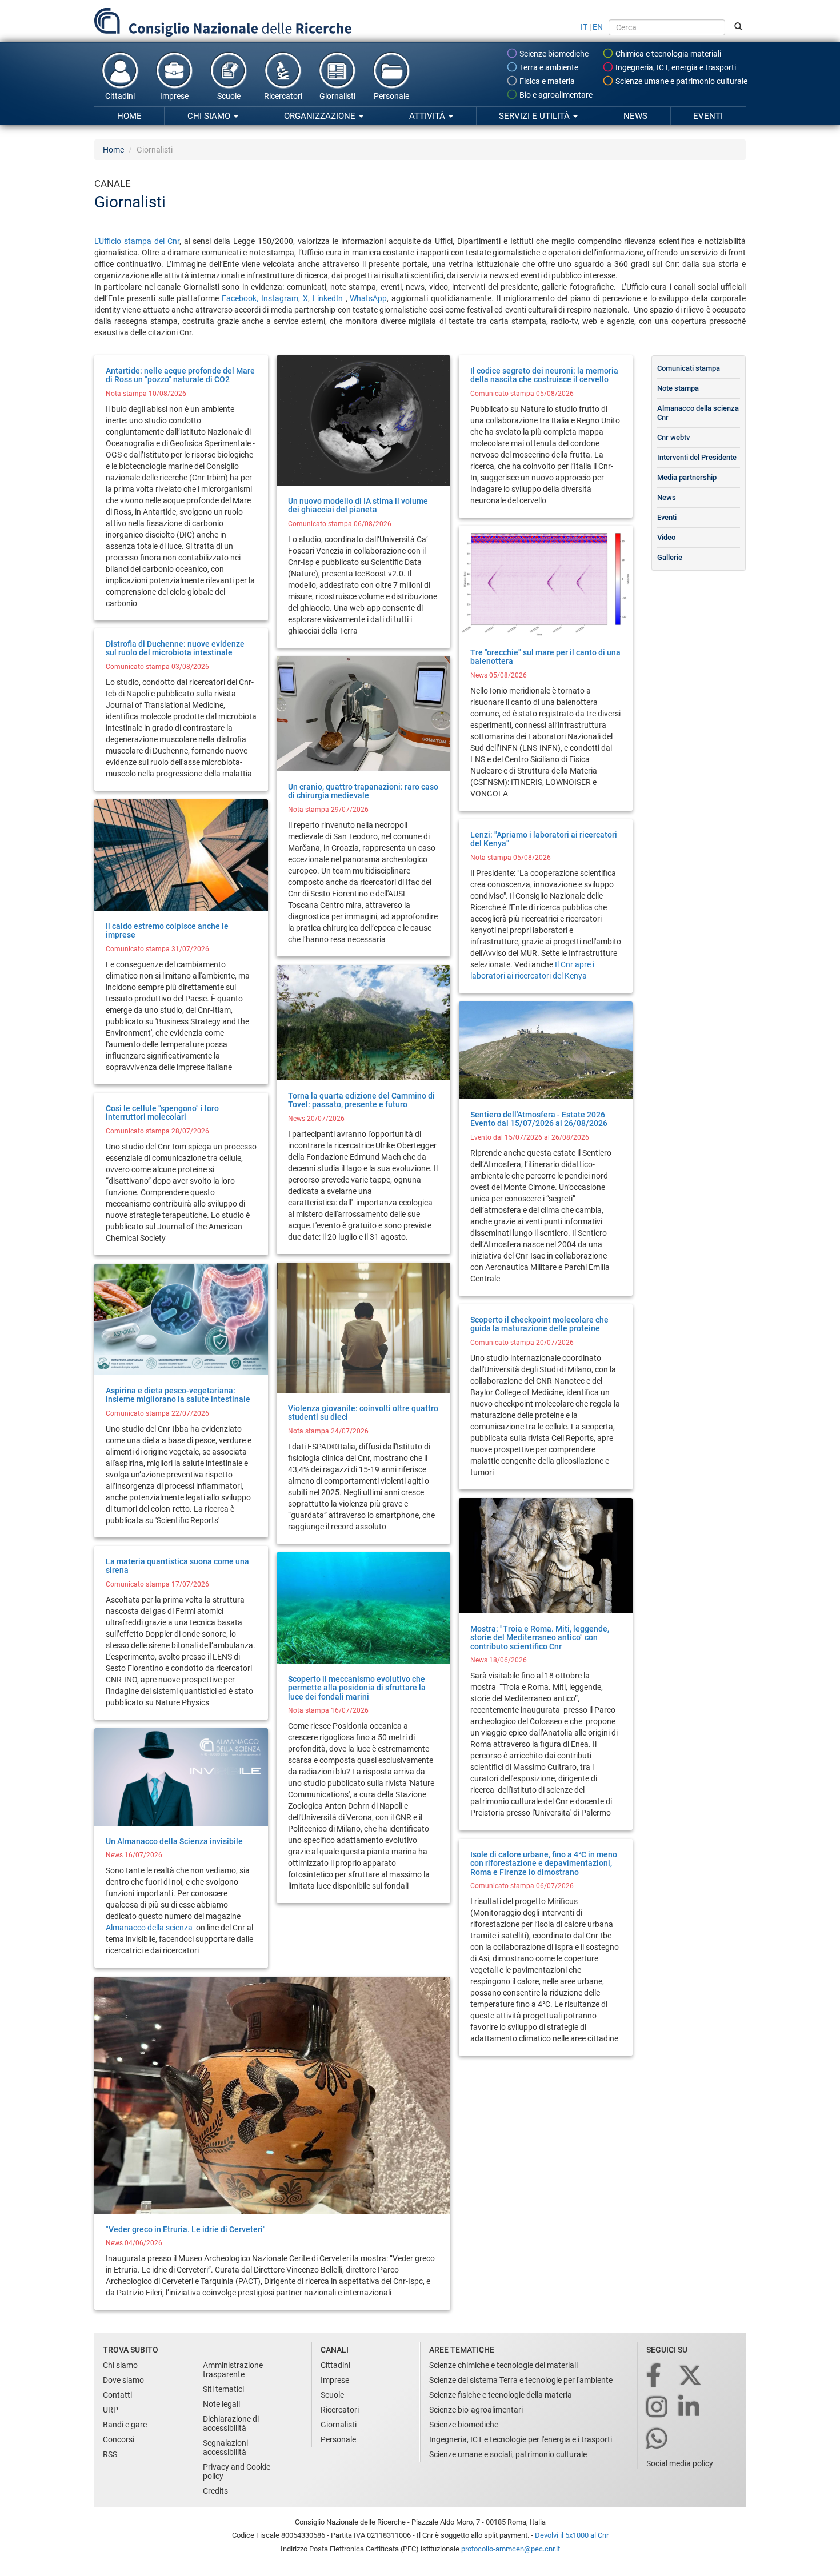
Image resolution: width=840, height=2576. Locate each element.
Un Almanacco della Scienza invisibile (174, 1841)
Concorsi (119, 2439)
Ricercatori (283, 96)
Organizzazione (321, 116)
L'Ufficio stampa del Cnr (137, 241)
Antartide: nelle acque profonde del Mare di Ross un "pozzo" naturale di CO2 (180, 375)
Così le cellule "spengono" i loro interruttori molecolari (162, 1113)
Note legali (221, 2404)
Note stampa (678, 388)
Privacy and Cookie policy (237, 2471)
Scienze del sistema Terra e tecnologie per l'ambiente (521, 2380)
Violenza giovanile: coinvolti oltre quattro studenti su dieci (363, 1413)
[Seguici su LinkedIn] (690, 2408)
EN (598, 27)
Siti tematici (223, 2389)
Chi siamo (210, 116)
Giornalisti (337, 96)
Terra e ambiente (548, 67)
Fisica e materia (546, 81)
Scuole (229, 96)
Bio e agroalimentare (555, 95)
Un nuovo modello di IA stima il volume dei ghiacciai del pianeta (358, 505)
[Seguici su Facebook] (655, 2376)
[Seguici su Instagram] (658, 2408)
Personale (391, 96)
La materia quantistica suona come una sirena (177, 1566)
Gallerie (670, 557)
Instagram (278, 298)
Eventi (708, 116)
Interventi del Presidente (697, 457)
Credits (215, 2491)
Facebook (239, 298)
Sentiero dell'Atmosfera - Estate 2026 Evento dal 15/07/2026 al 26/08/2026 (539, 1119)
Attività (428, 116)
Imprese (174, 96)
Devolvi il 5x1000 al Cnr (572, 2535)
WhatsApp (368, 298)
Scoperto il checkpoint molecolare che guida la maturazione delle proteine (539, 1324)
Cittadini (120, 96)
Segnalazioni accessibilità (225, 2447)
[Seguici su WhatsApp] (658, 2439)
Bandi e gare (125, 2425)
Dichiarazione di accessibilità (231, 2423)
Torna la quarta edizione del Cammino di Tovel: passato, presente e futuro (361, 1100)
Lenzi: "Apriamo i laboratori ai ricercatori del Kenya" (544, 839)
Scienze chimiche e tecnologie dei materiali (503, 2365)
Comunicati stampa (689, 368)
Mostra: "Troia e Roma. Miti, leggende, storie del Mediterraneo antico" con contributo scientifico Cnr (540, 1638)
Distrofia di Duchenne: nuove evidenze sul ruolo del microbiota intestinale (175, 648)
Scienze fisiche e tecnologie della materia (501, 2395)
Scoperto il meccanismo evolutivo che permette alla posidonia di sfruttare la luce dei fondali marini (357, 1688)
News (635, 116)
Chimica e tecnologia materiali (667, 54)
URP (111, 2410)
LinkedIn (328, 298)
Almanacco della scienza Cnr (698, 413)
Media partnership (687, 477)
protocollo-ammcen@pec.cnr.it (511, 2549)
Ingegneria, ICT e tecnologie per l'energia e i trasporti (521, 2439)
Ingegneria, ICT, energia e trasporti (675, 67)
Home (129, 116)
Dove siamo (123, 2380)
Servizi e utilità (535, 116)
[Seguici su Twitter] (691, 2376)
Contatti (117, 2395)
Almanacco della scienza (150, 1928)
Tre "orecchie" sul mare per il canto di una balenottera (545, 657)
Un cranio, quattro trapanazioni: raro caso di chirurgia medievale (363, 791)
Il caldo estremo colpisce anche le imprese (167, 930)
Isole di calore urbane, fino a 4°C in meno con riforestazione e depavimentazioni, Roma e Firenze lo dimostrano (544, 1863)
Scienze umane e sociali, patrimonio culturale (508, 2454)
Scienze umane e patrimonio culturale (681, 81)
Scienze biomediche (553, 54)
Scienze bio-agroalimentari (476, 2410)
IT (584, 27)
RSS (110, 2454)
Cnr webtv (673, 437)
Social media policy (680, 2463)
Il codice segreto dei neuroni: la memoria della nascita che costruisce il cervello (544, 375)
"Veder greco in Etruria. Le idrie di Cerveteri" (186, 2229)
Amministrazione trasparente (233, 2370)
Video (666, 537)
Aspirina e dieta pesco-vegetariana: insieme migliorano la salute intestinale (178, 1395)
